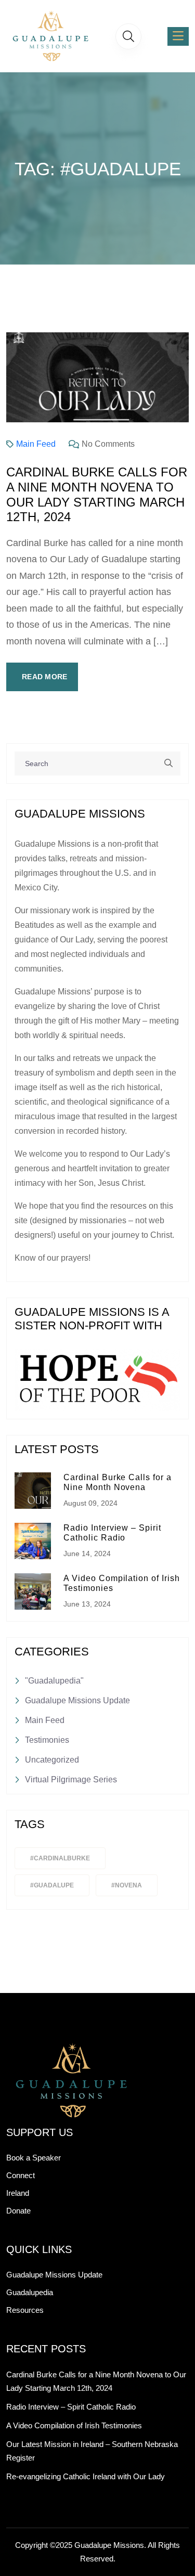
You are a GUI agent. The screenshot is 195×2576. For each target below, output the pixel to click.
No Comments (108, 444)
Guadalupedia (30, 2292)
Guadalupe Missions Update (77, 1700)
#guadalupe (52, 1885)
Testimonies (47, 1740)
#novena (127, 1885)
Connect (21, 2175)
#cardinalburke (60, 1858)
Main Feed (36, 444)
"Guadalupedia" (54, 1681)
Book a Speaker (34, 2158)
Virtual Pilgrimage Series (71, 1779)
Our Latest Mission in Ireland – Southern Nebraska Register (92, 2451)
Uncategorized (52, 1760)
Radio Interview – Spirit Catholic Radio (71, 2407)
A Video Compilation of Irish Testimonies (74, 2425)
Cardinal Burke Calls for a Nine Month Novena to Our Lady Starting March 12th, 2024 (97, 494)
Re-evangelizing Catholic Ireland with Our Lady (86, 2476)
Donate (18, 2211)
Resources (25, 2310)
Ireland (18, 2193)
